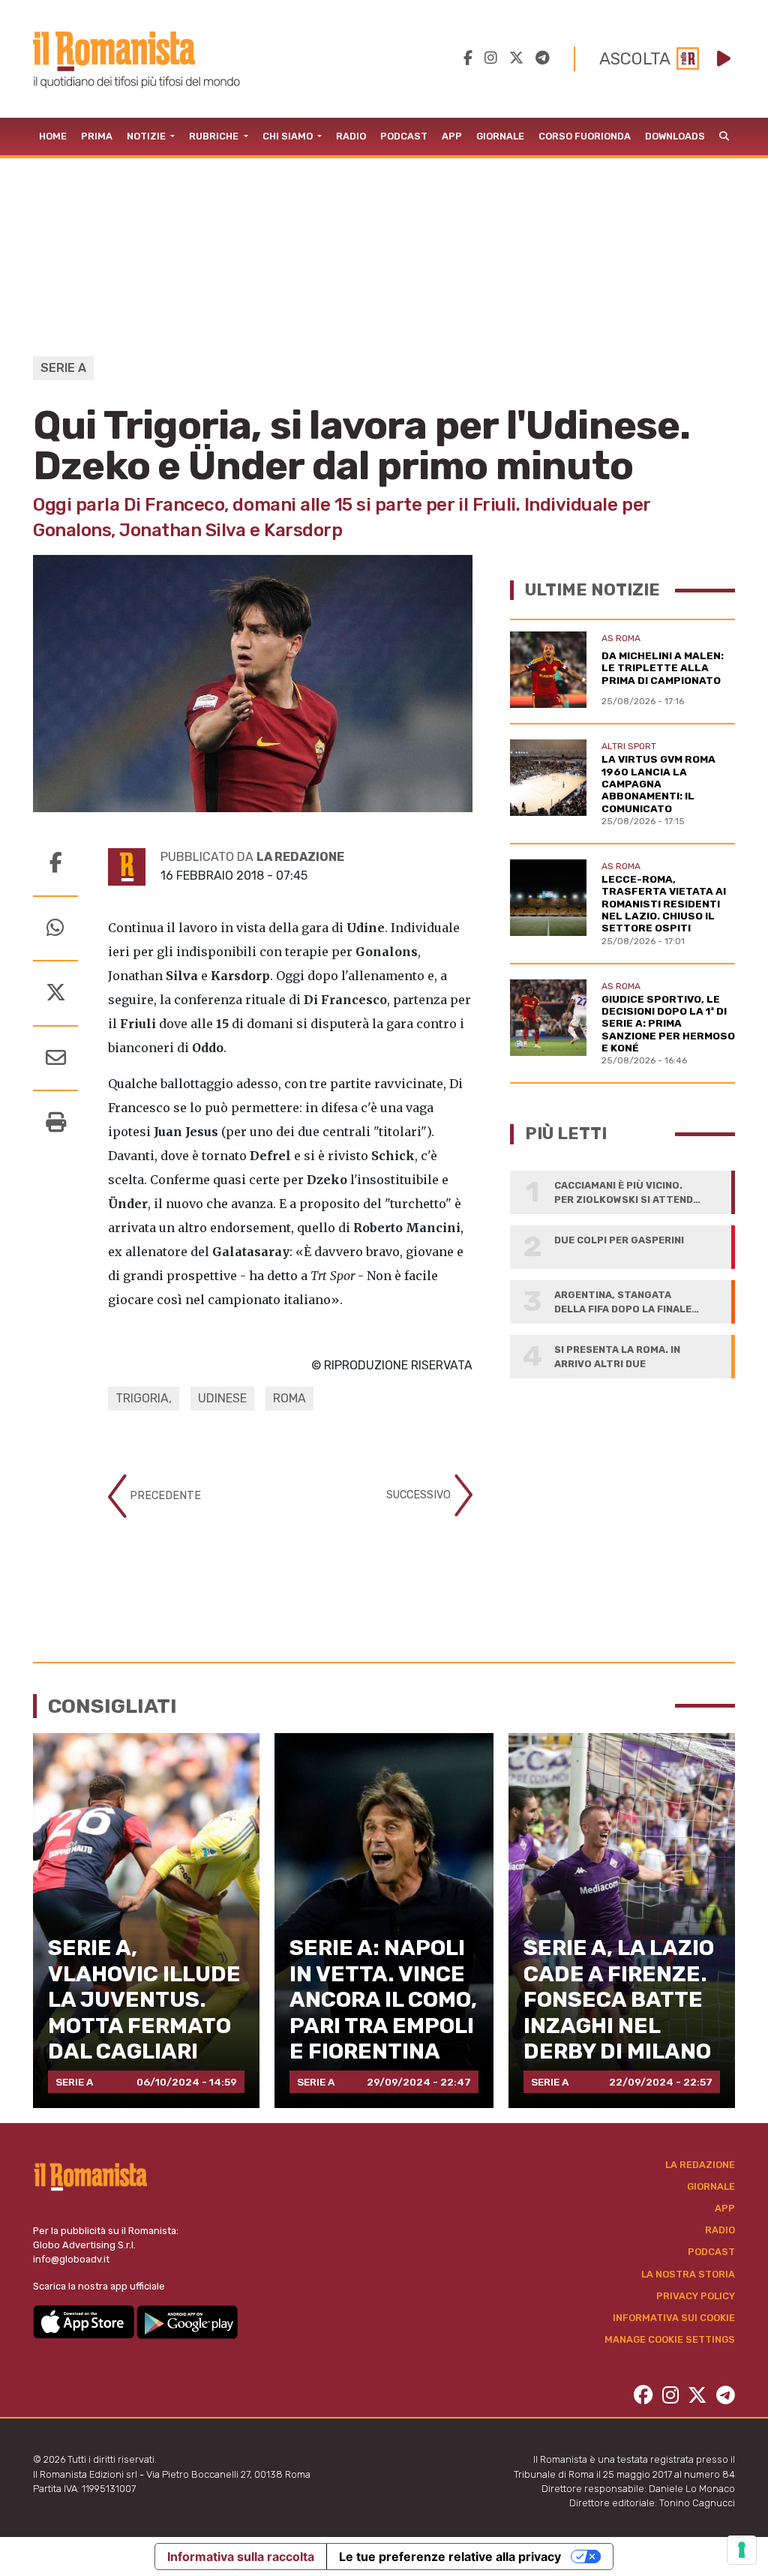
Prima (97, 136)
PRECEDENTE (164, 1496)
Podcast (404, 136)
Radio (351, 136)
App (452, 136)
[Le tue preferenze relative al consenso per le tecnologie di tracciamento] (742, 2550)
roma (289, 1398)
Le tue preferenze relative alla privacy (450, 2557)
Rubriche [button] (215, 136)
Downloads (675, 136)
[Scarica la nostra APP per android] (187, 2321)
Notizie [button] (147, 136)
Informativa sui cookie (674, 2318)
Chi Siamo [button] (289, 136)
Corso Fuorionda (585, 136)
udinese (222, 1398)
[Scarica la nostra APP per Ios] (85, 2321)
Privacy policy (696, 2296)
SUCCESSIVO (420, 1495)
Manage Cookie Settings (670, 2339)
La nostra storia (688, 2274)
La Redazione (700, 2165)
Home (53, 136)
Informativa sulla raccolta (241, 2557)
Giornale (500, 136)
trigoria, (144, 1398)
